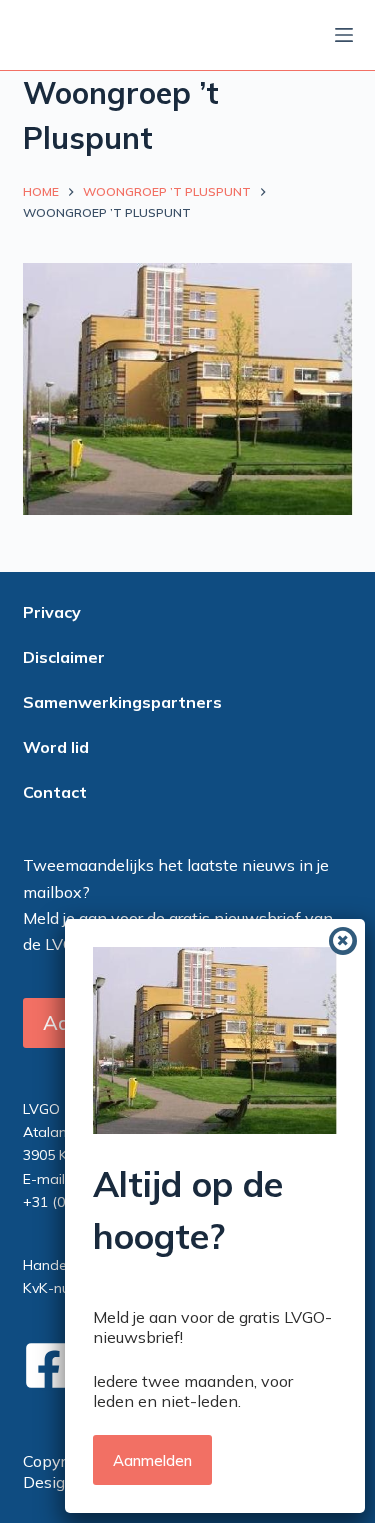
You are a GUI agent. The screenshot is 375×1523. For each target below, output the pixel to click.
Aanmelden (152, 1460)
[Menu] (344, 35)
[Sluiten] (343, 941)
